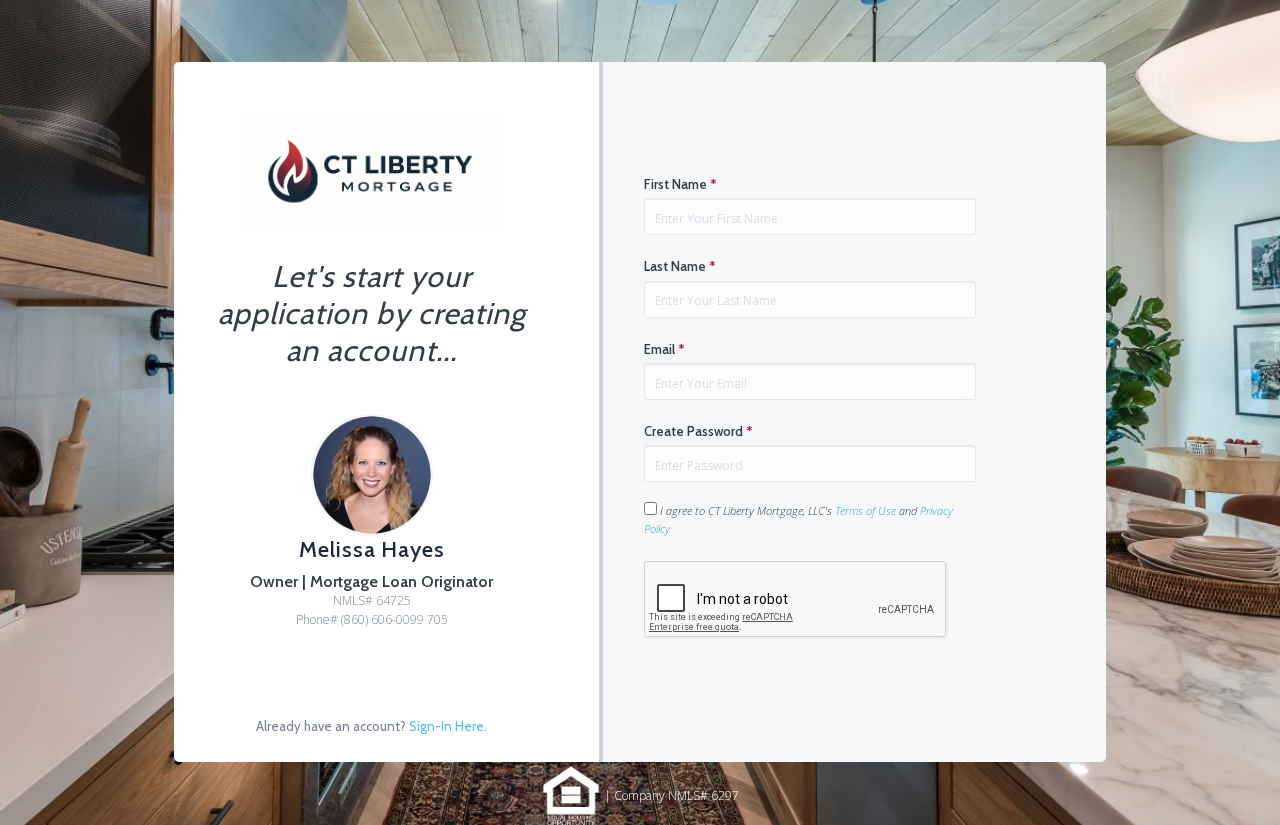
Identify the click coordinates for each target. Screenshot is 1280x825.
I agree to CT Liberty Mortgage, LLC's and (798, 519)
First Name (680, 184)
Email (664, 349)
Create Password (698, 431)
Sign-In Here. (448, 726)
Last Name (680, 266)
